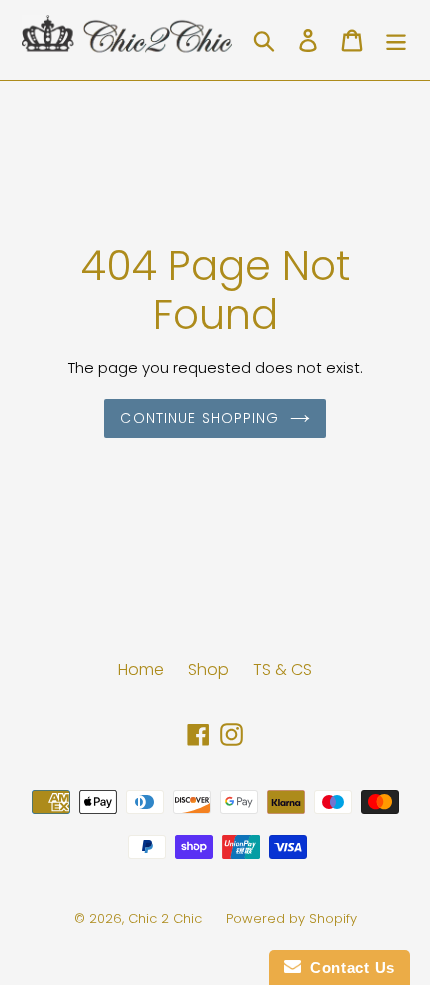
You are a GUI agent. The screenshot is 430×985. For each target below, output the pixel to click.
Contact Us (348, 967)
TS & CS (282, 669)
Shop (208, 669)
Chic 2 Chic (167, 918)
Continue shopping (199, 418)
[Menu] (396, 40)
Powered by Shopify (291, 918)
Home (141, 669)
